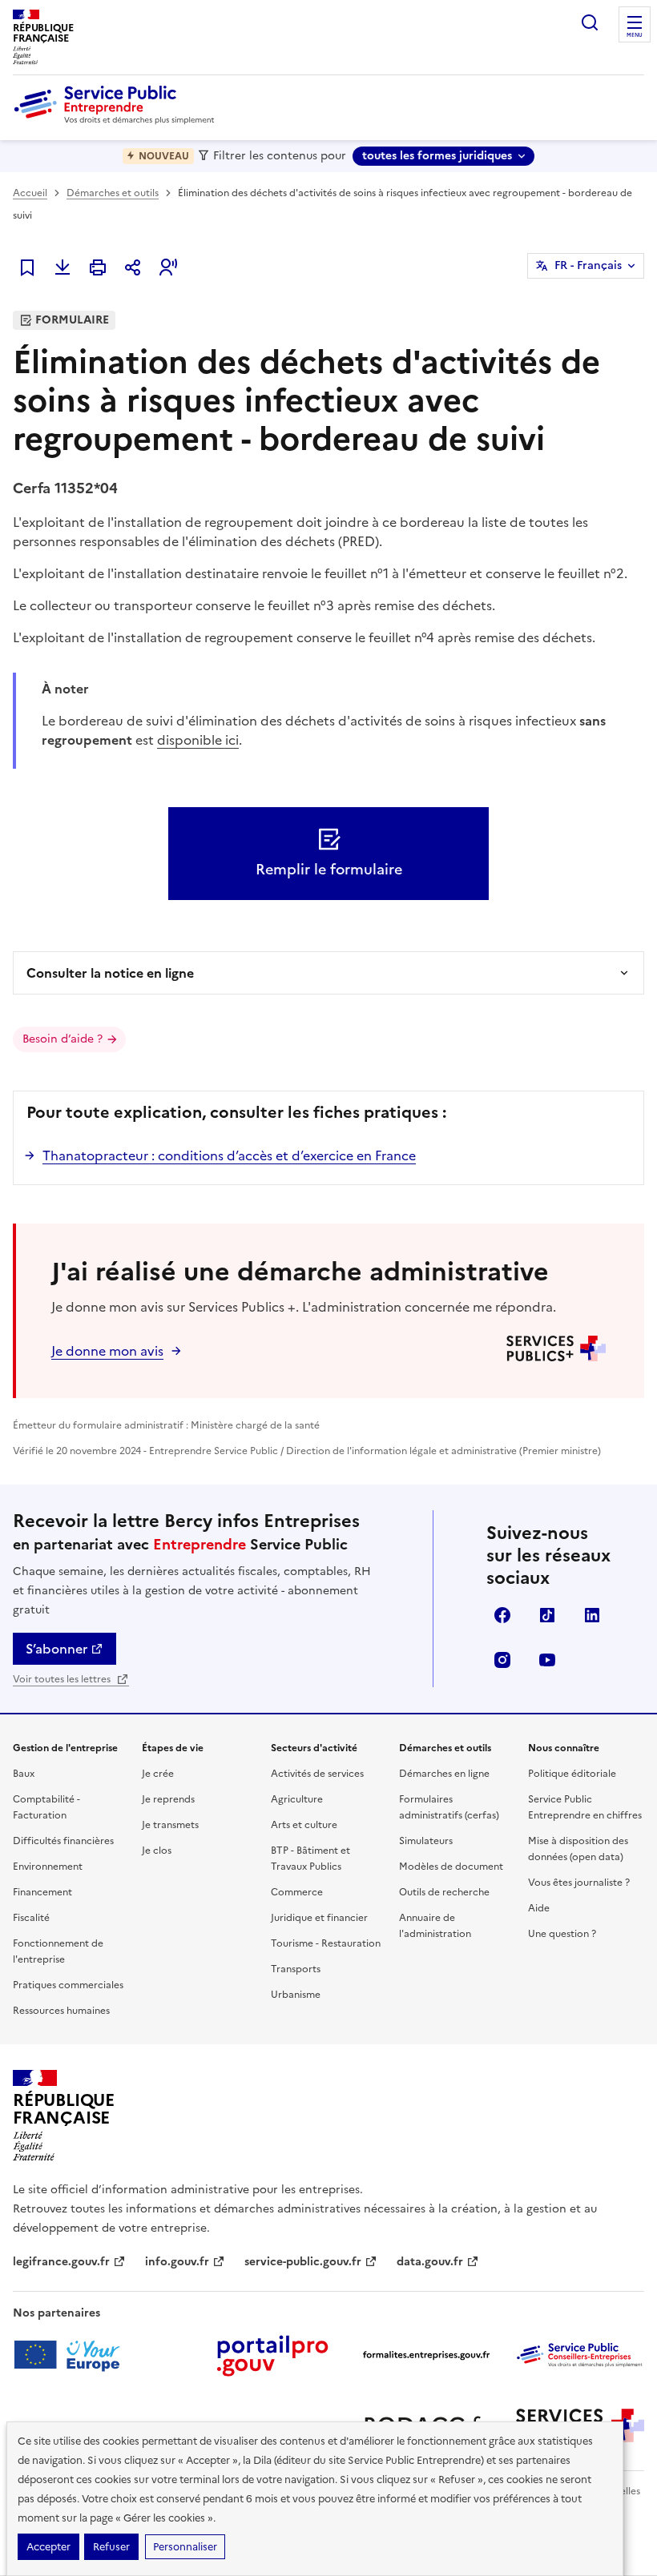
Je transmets (170, 1825)
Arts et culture (304, 1825)
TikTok (547, 1615)
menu (635, 35)
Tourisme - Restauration (326, 1943)
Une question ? (562, 1934)
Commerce (297, 1892)
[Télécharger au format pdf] (62, 267)
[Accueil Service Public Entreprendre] (117, 121)
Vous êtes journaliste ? (579, 1883)
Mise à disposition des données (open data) (578, 1849)
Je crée (158, 1774)
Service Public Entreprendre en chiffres (585, 1807)
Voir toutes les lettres (63, 1679)
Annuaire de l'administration (435, 1926)
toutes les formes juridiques (437, 156)
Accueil (30, 193)
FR (588, 265)
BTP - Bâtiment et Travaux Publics (310, 1859)
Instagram (502, 1660)
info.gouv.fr (177, 2262)
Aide (539, 1908)
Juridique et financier (319, 1918)
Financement (42, 1892)
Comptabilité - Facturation (46, 1807)
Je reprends (168, 1799)
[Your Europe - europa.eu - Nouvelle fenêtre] (73, 2355)
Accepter (48, 2547)
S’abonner (56, 1649)
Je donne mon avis (107, 1351)
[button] (168, 267)
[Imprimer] (98, 267)
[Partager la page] (133, 267)
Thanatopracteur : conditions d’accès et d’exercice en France (229, 1155)
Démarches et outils (113, 193)
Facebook (502, 1615)
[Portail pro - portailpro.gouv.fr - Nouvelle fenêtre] (272, 2355)
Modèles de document (451, 1867)
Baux (24, 1774)
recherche (590, 22)
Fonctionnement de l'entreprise (58, 1951)
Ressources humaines (61, 2011)
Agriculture (297, 1799)
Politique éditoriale (572, 1774)
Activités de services (317, 1774)
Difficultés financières (63, 1841)
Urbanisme (296, 1995)
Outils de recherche (444, 1892)
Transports (296, 1969)
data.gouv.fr (430, 2262)
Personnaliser (185, 2547)
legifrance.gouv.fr (61, 2262)
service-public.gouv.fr (303, 2262)
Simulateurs (426, 1841)
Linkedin (592, 1615)
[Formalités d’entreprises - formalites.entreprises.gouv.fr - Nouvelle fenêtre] (426, 2355)
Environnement (48, 1867)
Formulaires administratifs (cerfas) (449, 1807)
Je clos (157, 1851)
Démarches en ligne (444, 1774)
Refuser (111, 2547)
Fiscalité (31, 1918)
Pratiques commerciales (68, 1985)
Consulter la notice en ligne (110, 973)
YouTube (547, 1660)
